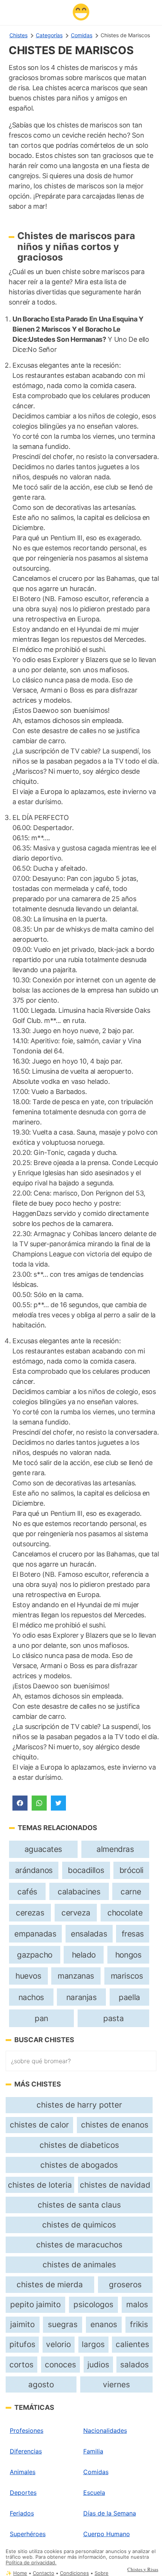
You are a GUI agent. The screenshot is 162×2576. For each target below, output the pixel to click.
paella (129, 1997)
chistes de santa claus (79, 2205)
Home (20, 2573)
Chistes (18, 35)
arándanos (34, 1870)
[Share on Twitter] (58, 1803)
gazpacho (35, 1955)
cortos (21, 2365)
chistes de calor (39, 2125)
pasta (113, 2018)
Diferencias (26, 2451)
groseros (125, 2284)
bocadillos (86, 1870)
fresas (133, 1934)
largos (93, 2344)
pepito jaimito (35, 2304)
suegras (63, 2324)
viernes (116, 2384)
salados (134, 2365)
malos (137, 2304)
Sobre (102, 2573)
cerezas (30, 1913)
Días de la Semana (110, 2513)
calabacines (79, 1892)
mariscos (127, 1976)
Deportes (23, 2493)
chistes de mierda (50, 2284)
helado (84, 1955)
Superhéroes (28, 2534)
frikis (139, 2324)
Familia (93, 2451)
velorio (58, 2344)
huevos (28, 1976)
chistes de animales (79, 2265)
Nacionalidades (105, 2431)
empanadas (35, 1934)
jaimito (22, 2324)
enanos (104, 2324)
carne (131, 1892)
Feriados (22, 2513)
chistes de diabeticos (79, 2145)
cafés (27, 1892)
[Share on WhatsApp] (39, 1803)
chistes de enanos (115, 2125)
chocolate (125, 1913)
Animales (23, 2472)
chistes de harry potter (79, 2105)
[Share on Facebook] (20, 1803)
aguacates (43, 1849)
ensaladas (89, 1934)
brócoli (131, 1870)
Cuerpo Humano (107, 2534)
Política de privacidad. (31, 2563)
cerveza (76, 1913)
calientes (132, 2344)
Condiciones (74, 2573)
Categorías (49, 35)
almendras (115, 1849)
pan (41, 2018)
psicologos (93, 2304)
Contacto (44, 2573)
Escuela (94, 2493)
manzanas (76, 1976)
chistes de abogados (79, 2165)
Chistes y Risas (143, 2569)
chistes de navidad (115, 2185)
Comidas (82, 35)
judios (98, 2365)
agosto (41, 2384)
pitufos (22, 2344)
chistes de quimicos (79, 2225)
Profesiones (27, 2431)
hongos (128, 1955)
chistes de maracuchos (79, 2245)
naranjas (82, 1997)
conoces (60, 2365)
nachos (31, 1997)
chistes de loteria (40, 2185)
